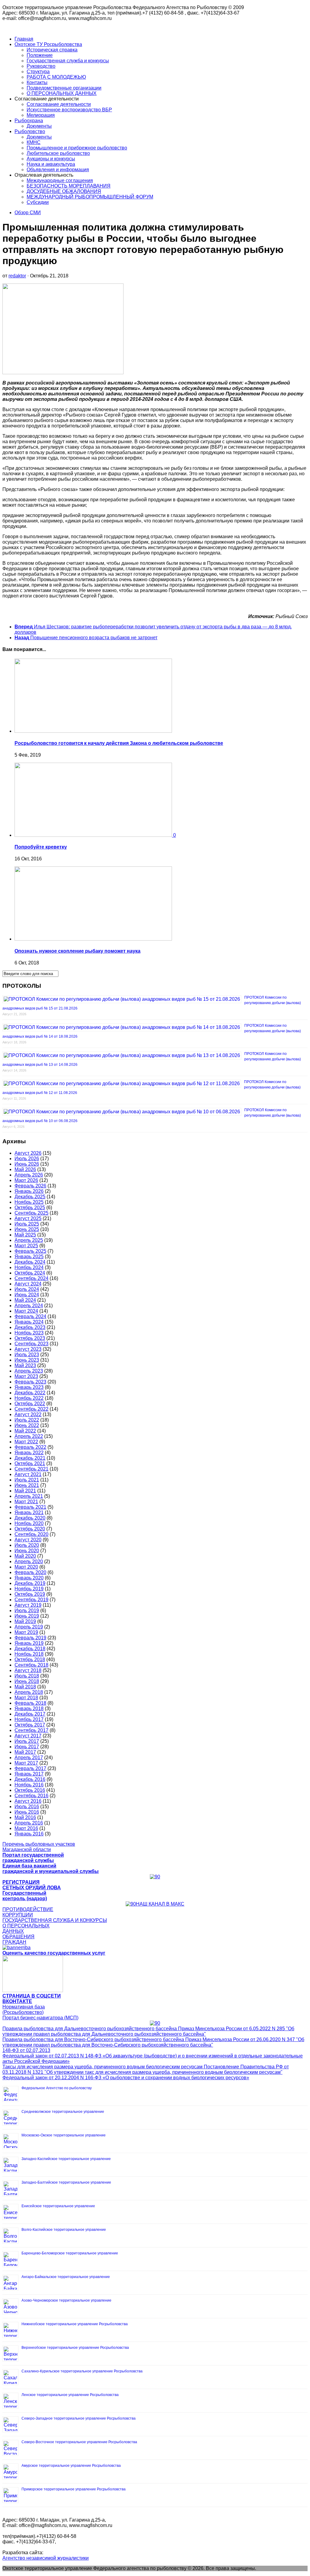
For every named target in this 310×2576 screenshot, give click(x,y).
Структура (38, 72)
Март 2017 (26, 1763)
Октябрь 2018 (30, 1660)
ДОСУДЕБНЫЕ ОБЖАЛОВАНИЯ (64, 191)
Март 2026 (26, 1180)
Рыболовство (30, 131)
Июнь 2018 (27, 1681)
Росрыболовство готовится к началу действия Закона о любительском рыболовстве (119, 743)
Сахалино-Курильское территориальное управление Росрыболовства (82, 2371)
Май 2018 (25, 1687)
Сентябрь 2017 (31, 1730)
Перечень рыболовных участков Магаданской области (39, 1847)
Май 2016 (25, 1817)
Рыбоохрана (29, 121)
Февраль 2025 (30, 1251)
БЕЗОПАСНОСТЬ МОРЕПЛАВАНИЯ (69, 186)
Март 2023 (26, 1376)
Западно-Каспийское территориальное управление (66, 2159)
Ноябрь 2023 (29, 1333)
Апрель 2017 (29, 1758)
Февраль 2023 (30, 1382)
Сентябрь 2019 (31, 1600)
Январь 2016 (29, 1834)
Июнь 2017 (27, 1747)
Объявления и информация (58, 170)
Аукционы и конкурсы (51, 159)
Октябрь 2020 (30, 1529)
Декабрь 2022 (30, 1393)
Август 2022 (28, 1414)
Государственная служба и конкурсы (68, 61)
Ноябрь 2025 (29, 1202)
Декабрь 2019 (30, 1583)
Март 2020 (26, 1567)
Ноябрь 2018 (29, 1654)
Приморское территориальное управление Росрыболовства (74, 2489)
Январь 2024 (29, 1322)
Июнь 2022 (27, 1425)
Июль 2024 (27, 1289)
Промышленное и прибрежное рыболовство (77, 148)
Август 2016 (28, 1801)
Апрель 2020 (29, 1561)
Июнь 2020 (27, 1551)
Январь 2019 (29, 1643)
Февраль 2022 (30, 1447)
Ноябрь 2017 (29, 1719)
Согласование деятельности (59, 104)
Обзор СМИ (28, 213)
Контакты (37, 82)
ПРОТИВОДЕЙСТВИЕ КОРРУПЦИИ (28, 1912)
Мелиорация (41, 115)
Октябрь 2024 (30, 1273)
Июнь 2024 (27, 1295)
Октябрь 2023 (30, 1338)
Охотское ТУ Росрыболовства (48, 44)
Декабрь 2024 (30, 1262)
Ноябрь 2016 (29, 1785)
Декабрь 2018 (30, 1649)
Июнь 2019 (27, 1616)
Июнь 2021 (27, 1485)
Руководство (41, 66)
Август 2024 (28, 1284)
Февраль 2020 (30, 1572)
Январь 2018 (29, 1709)
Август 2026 (28, 1153)
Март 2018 (26, 1698)
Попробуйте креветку (41, 847)
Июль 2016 (27, 1807)
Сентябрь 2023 (31, 1344)
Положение (40, 55)
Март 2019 (26, 1632)
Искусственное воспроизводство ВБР (69, 110)
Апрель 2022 (29, 1436)
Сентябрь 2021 (31, 1469)
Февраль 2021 (30, 1507)
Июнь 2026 (27, 1164)
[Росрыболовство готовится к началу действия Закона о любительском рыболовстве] (93, 731)
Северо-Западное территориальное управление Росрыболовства (79, 2418)
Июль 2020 (27, 1545)
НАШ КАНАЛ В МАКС (160, 1904)
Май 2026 (25, 1169)
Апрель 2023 (29, 1371)
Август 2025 (28, 1218)
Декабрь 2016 (30, 1779)
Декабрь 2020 (30, 1518)
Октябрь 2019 (30, 1594)
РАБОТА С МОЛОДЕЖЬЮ (56, 77)
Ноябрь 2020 (29, 1523)
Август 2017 (28, 1736)
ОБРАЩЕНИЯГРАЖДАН (18, 1939)
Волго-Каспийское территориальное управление (64, 2230)
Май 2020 (25, 1556)
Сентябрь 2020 (31, 1534)
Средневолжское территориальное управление (63, 2112)
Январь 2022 (29, 1453)
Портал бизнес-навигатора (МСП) (40, 2018)
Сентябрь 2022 (31, 1409)
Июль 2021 (27, 1480)
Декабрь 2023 (30, 1327)
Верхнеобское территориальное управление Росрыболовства (75, 2348)
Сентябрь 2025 (31, 1213)
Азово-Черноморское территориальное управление (66, 2300)
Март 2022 (26, 1442)
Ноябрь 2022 (29, 1398)
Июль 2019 (27, 1610)
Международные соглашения (60, 180)
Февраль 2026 (30, 1186)
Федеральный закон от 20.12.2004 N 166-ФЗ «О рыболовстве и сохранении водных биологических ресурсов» (126, 2078)
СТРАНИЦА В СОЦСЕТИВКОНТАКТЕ (32, 1999)
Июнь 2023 (27, 1360)
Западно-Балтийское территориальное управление (66, 2182)
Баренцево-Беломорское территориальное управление (70, 2253)
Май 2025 (25, 1235)
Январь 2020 (29, 1578)
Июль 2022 (27, 1420)
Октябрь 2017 (30, 1725)
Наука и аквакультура (51, 164)
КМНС (34, 142)
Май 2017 (25, 1752)
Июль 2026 (27, 1159)
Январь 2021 (29, 1512)
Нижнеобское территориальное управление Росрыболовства (75, 2324)
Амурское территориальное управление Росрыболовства (71, 2466)
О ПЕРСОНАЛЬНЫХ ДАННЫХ (62, 93)
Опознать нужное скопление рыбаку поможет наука (77, 951)
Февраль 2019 (30, 1638)
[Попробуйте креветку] (94, 835)
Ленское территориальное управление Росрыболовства (70, 2395)
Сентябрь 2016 (31, 1796)
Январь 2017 (29, 1774)
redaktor (17, 276)
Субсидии (38, 202)
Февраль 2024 (30, 1316)
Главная (24, 39)
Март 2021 (26, 1502)
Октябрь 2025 (30, 1208)
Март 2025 (26, 1246)
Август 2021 (28, 1474)
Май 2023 (25, 1365)
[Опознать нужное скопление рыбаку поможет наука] (93, 939)
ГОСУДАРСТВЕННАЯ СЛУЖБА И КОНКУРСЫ (55, 1920)
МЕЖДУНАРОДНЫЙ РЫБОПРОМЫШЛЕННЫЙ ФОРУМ (90, 197)
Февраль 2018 (30, 1703)
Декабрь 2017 (30, 1714)
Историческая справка (52, 50)
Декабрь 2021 (30, 1458)
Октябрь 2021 (30, 1463)
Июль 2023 (27, 1355)
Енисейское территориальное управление (58, 2206)
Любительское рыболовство (58, 153)
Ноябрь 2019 (29, 1589)
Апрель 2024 (29, 1306)
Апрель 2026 (29, 1175)
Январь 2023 (29, 1387)
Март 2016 (26, 1828)
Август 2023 (28, 1349)
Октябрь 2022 (30, 1404)
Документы (39, 126)
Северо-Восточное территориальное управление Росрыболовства (79, 2442)
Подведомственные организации (64, 88)
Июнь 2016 (27, 1812)
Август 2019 (28, 1605)
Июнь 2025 (27, 1229)
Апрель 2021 (29, 1496)
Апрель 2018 (29, 1692)
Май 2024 (25, 1300)
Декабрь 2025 (30, 1197)
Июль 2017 (27, 1741)
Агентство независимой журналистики (46, 2558)
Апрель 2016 (29, 1823)
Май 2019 (25, 1621)
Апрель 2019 (29, 1627)
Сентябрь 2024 (31, 1278)
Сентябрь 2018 (31, 1665)
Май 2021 (25, 1491)
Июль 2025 (27, 1224)
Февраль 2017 (30, 1768)
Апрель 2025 (29, 1240)
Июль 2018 (27, 1676)
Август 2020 (28, 1540)
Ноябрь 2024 (29, 1267)
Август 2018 (28, 1670)
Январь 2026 (29, 1191)
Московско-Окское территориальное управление (64, 2135)
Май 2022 (25, 1431)
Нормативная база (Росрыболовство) (24, 2010)
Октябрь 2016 (30, 1790)
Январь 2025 (29, 1257)
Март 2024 (26, 1311)
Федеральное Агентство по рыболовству (57, 2088)
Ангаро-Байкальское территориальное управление (66, 2277)
